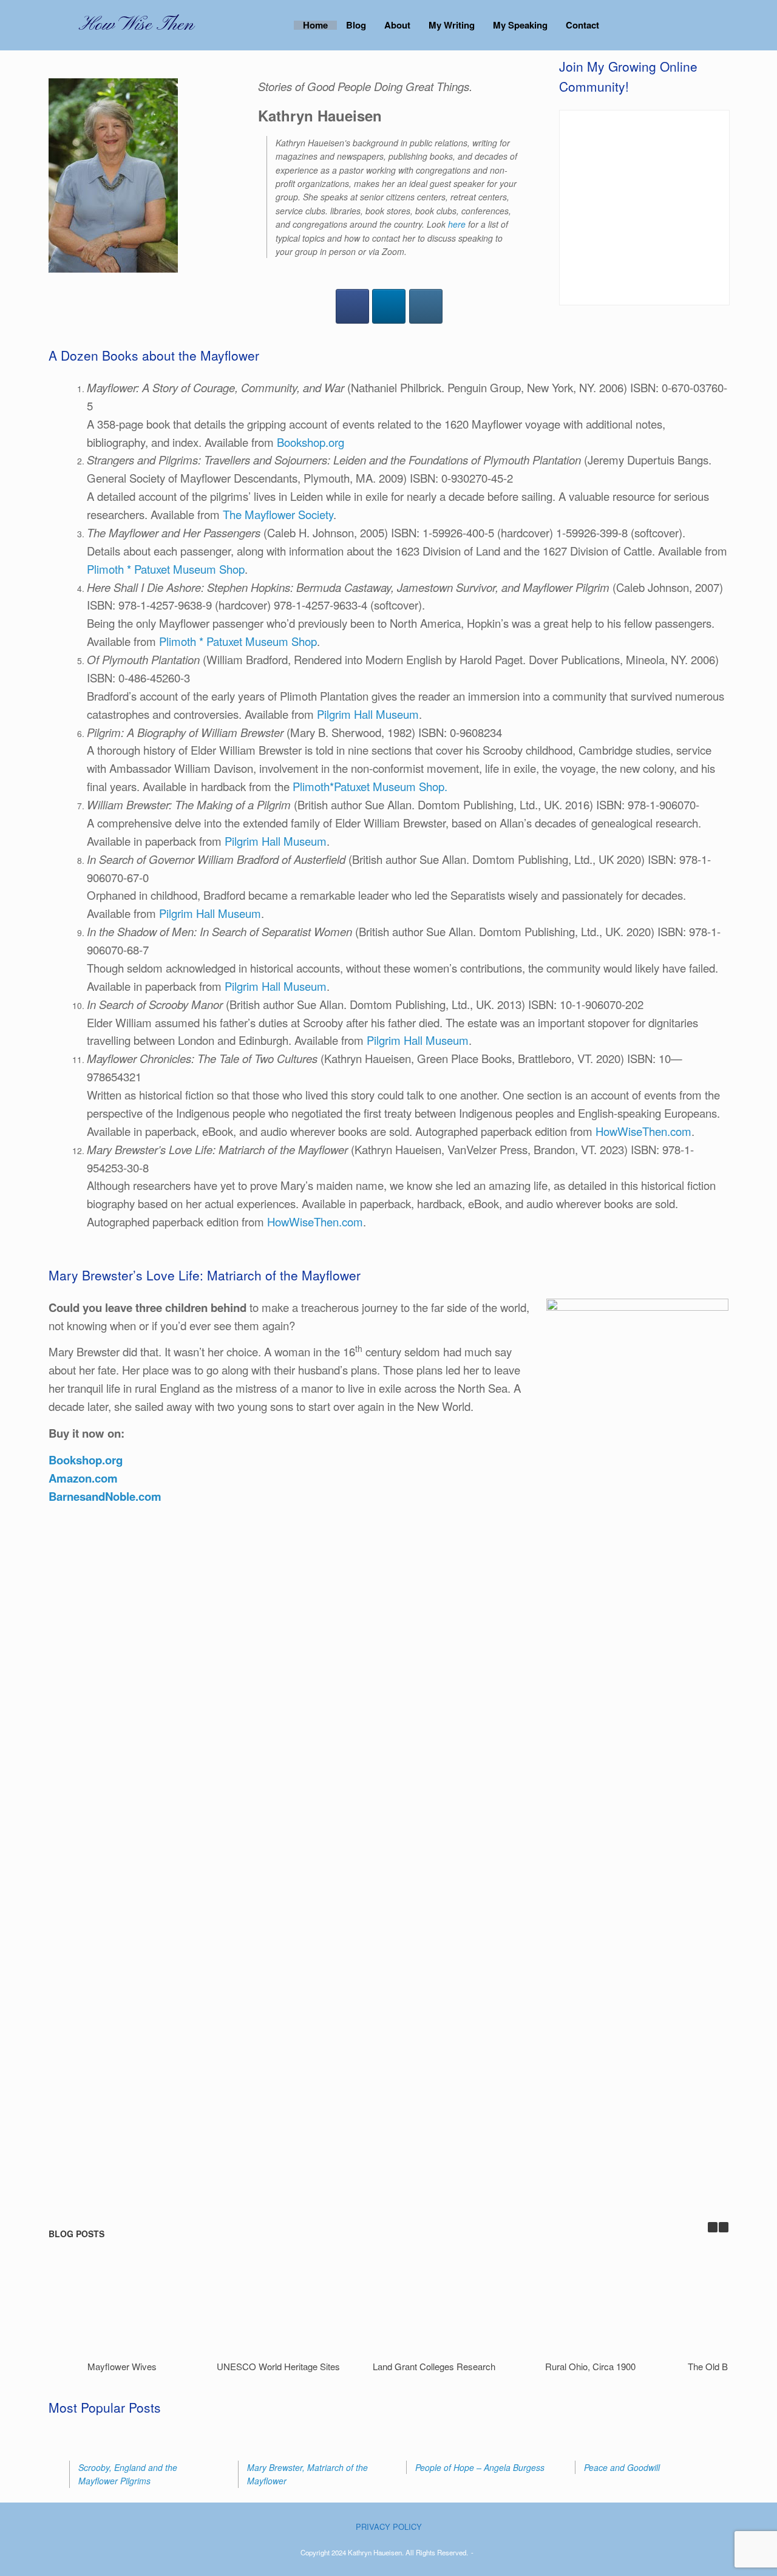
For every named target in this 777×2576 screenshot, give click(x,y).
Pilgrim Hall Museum (368, 714)
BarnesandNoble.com (105, 1496)
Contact (582, 25)
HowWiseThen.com (643, 1131)
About (397, 25)
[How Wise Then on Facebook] (352, 306)
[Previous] (713, 2227)
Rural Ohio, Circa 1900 (590, 2366)
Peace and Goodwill (622, 2467)
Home (315, 25)
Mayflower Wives (122, 2366)
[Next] (724, 2227)
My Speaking (520, 25)
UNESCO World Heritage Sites (278, 2366)
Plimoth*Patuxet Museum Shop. (370, 786)
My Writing (452, 25)
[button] (698, 25)
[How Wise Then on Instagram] (426, 306)
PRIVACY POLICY (389, 2527)
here (457, 224)
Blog (356, 25)
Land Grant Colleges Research (434, 2366)
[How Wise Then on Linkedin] (389, 306)
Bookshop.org (310, 442)
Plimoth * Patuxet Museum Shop (166, 569)
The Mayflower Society (278, 514)
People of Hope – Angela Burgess (480, 2467)
